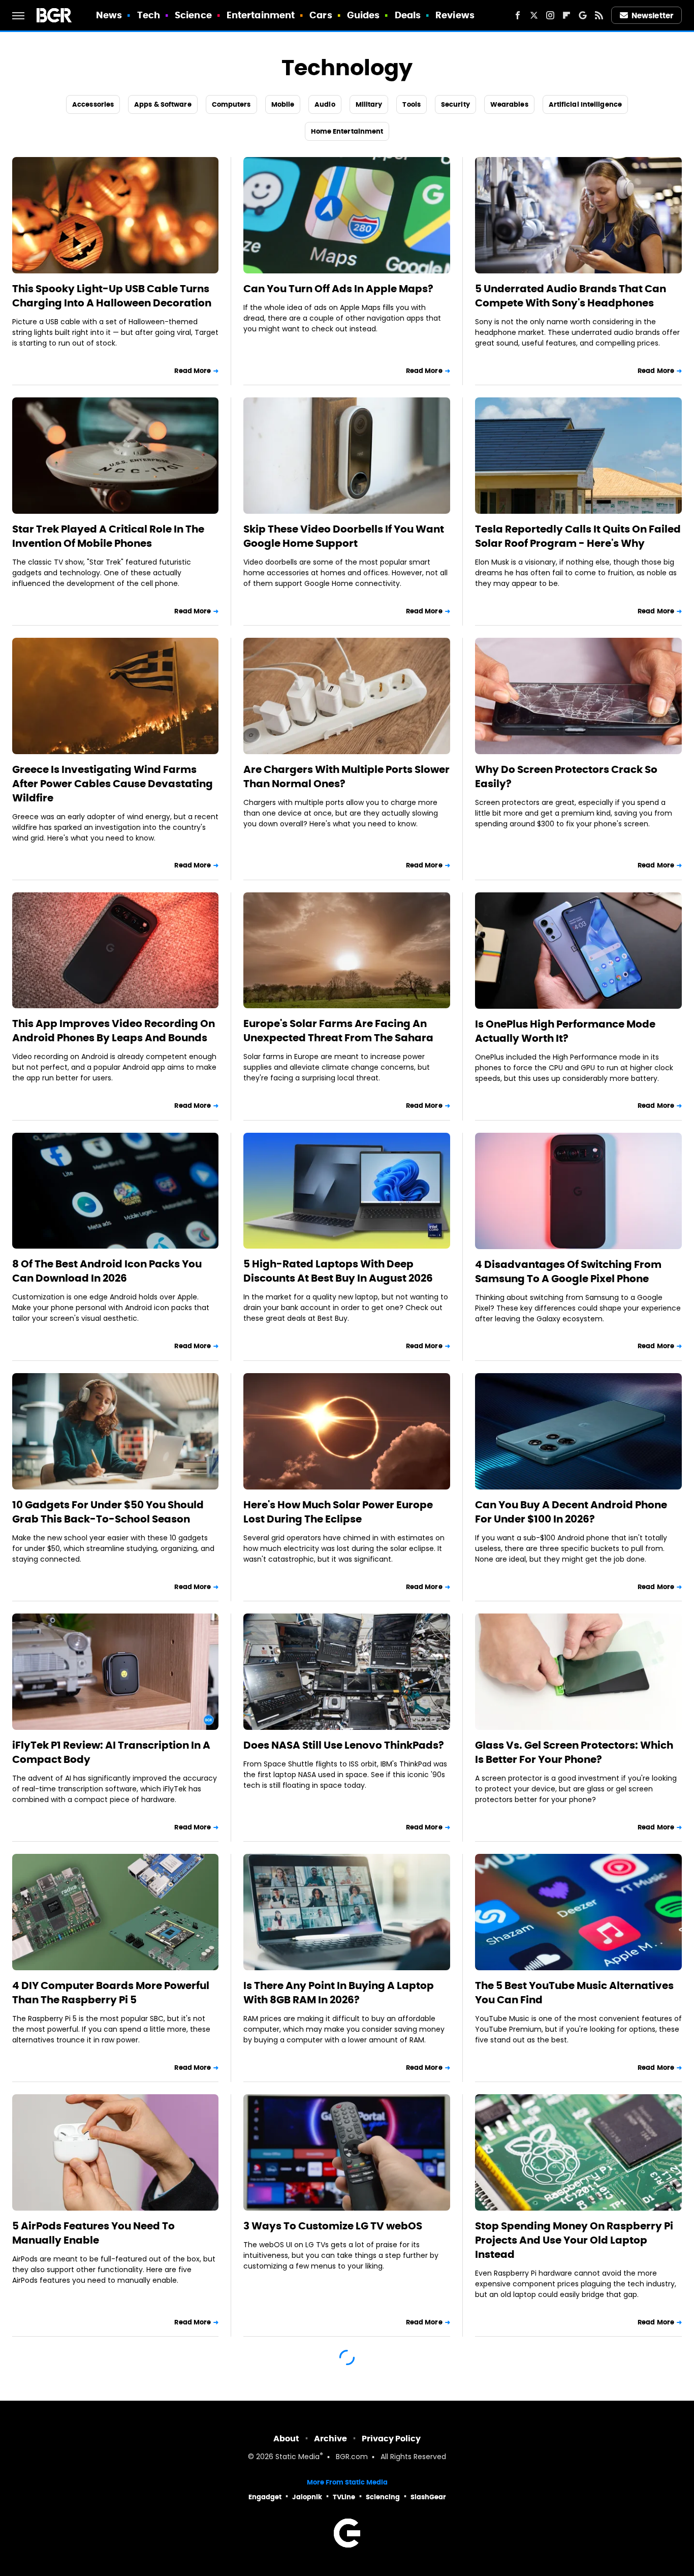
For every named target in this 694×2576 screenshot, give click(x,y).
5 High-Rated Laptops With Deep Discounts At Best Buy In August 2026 (338, 1271)
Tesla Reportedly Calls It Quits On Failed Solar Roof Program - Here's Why (578, 536)
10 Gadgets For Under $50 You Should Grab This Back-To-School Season (108, 1512)
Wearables (509, 104)
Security (455, 104)
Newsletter (652, 15)
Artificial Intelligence (585, 104)
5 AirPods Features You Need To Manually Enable (93, 2233)
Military (369, 104)
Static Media (297, 2457)
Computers (231, 104)
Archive (330, 2439)
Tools (412, 104)
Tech (149, 15)
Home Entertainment (347, 131)
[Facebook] (518, 15)
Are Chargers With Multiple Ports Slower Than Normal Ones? (346, 777)
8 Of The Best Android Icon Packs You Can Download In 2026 (107, 1271)
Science (193, 15)
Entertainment (261, 15)
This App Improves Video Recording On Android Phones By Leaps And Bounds (114, 1031)
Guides (364, 15)
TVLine (344, 2497)
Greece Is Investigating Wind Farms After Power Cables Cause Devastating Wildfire (113, 784)
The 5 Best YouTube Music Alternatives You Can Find (574, 1993)
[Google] (583, 15)
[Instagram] (550, 15)
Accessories (93, 104)
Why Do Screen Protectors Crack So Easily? (566, 777)
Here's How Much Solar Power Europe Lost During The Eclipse (338, 1512)
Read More (193, 371)
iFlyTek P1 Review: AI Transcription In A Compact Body (111, 1752)
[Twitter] (534, 15)
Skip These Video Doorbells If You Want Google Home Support (344, 536)
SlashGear (428, 2497)
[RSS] (599, 15)
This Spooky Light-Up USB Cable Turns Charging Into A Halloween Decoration (112, 296)
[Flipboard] (566, 15)
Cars (321, 15)
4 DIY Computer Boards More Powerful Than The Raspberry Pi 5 (111, 1993)
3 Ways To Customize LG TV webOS (333, 2226)
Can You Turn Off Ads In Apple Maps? (338, 289)
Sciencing (383, 2497)
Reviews (455, 15)
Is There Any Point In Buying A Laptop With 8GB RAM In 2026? (339, 1993)
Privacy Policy (391, 2439)
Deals (408, 15)
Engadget (265, 2497)
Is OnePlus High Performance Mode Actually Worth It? (565, 1031)
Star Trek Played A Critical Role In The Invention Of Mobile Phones (108, 536)
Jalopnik (307, 2497)
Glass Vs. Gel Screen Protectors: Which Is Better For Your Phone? (574, 1752)
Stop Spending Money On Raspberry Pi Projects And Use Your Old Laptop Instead (574, 2240)
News (109, 15)
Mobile (283, 104)
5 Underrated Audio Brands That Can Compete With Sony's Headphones (571, 296)
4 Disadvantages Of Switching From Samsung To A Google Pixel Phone (568, 1271)
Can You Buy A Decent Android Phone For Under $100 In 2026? (571, 1512)
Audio (325, 104)
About (286, 2439)
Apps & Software (163, 104)
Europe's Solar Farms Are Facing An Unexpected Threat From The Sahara (338, 1031)
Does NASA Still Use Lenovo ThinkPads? (344, 1745)
